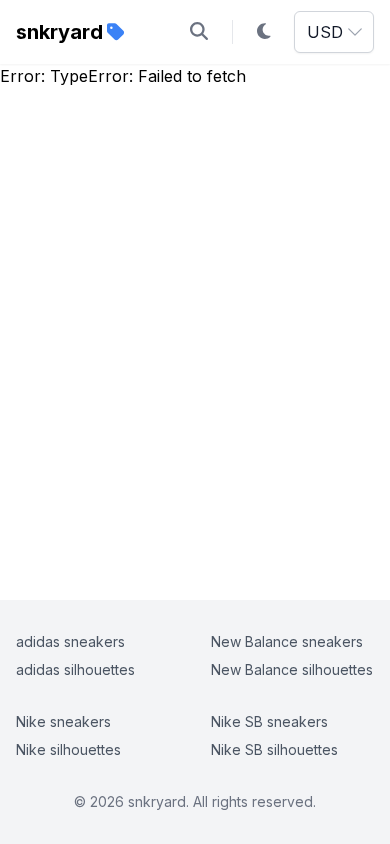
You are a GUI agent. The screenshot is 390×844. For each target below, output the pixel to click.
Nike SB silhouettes (274, 749)
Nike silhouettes (68, 749)
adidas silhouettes (75, 669)
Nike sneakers (63, 721)
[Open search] (199, 32)
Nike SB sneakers (269, 721)
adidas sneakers (70, 641)
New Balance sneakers (287, 641)
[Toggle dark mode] (264, 32)
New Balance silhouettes (292, 669)
